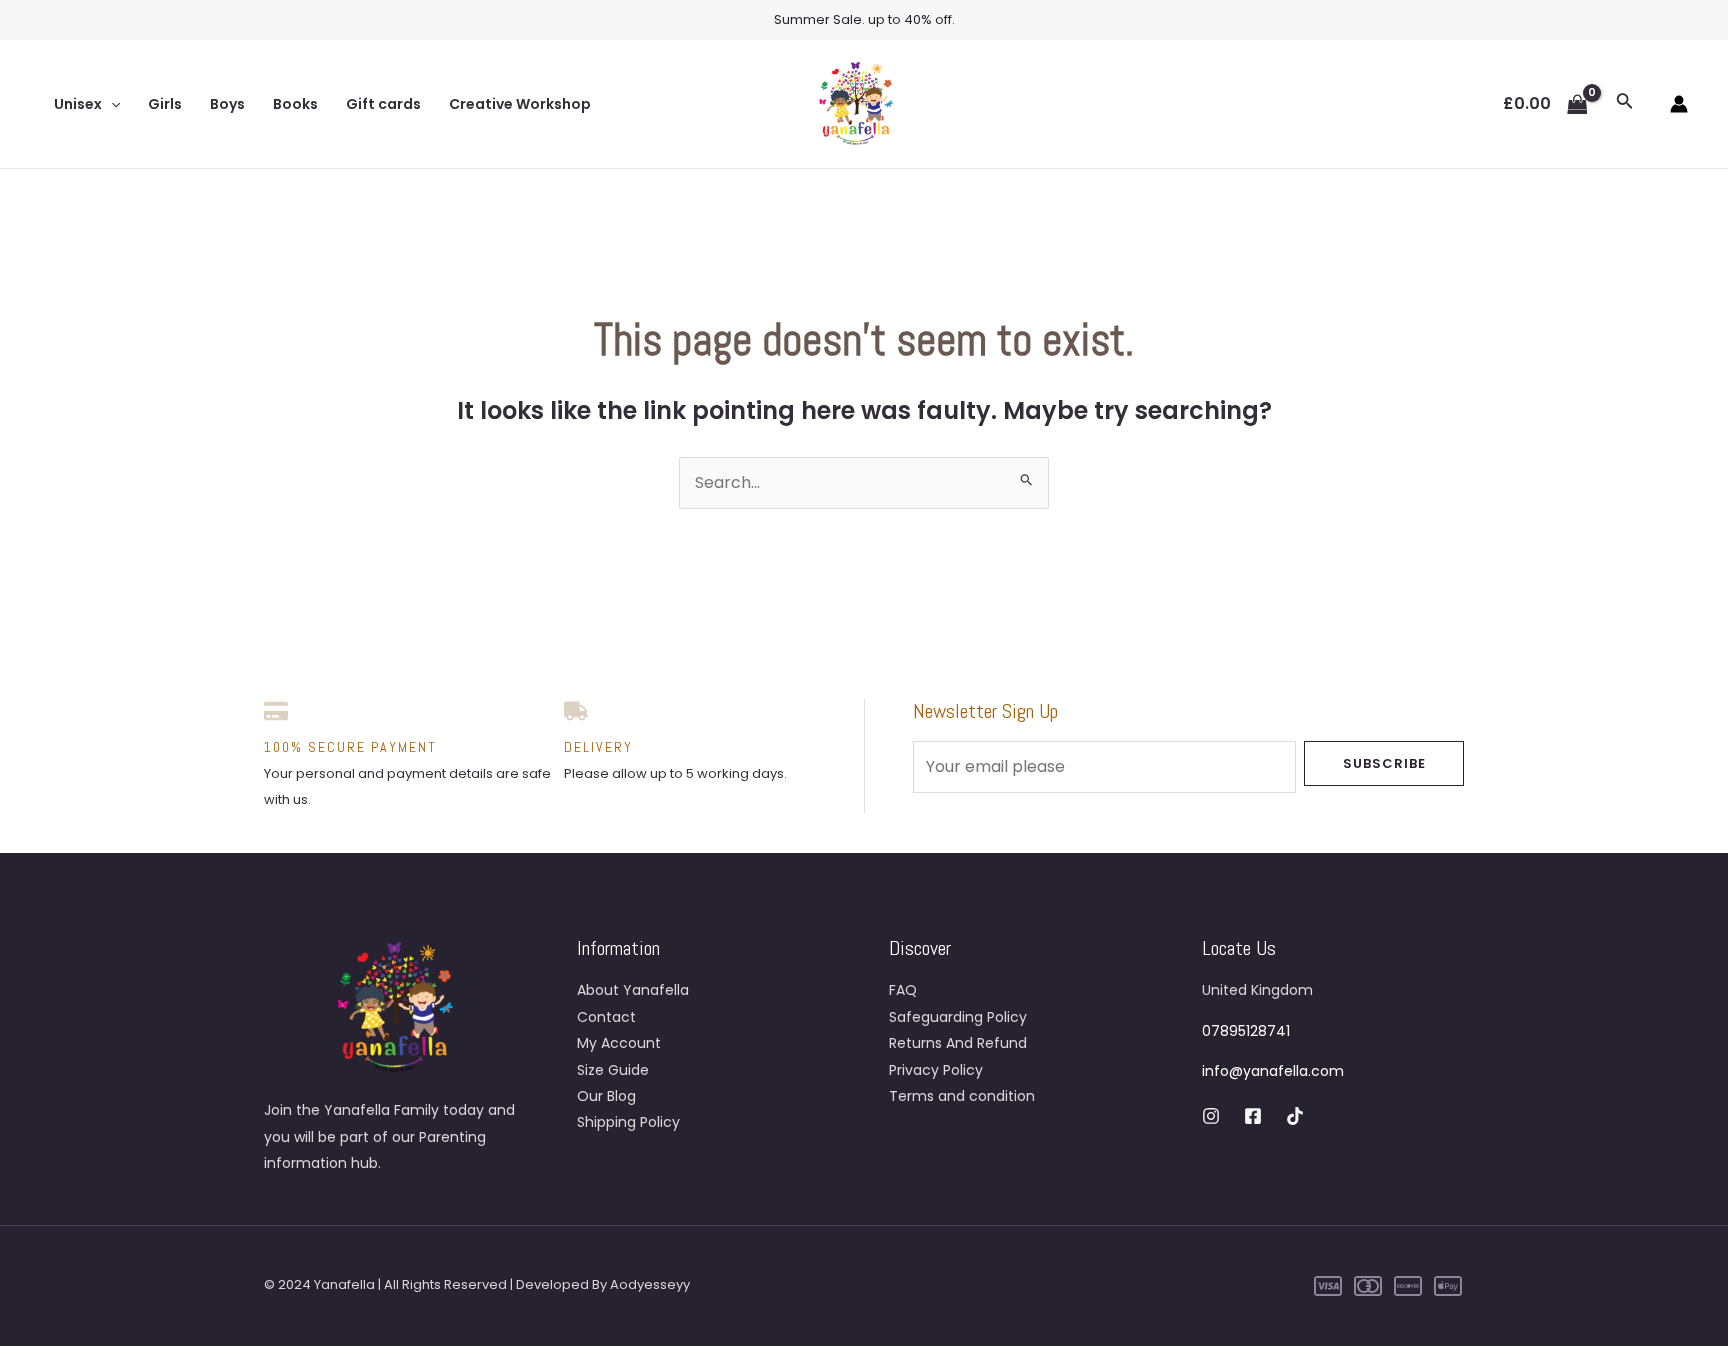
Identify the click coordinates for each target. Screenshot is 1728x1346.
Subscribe (1384, 763)
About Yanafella (633, 990)
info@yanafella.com (1273, 1071)
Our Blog (606, 1096)
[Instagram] (1211, 1116)
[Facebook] (1253, 1116)
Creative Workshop (520, 104)
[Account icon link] (1679, 104)
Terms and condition (962, 1096)
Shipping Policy (628, 1122)
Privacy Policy (936, 1070)
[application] (111, 104)
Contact (606, 1017)
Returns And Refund (958, 1043)
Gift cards (383, 104)
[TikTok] (1295, 1116)
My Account (619, 1043)
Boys (227, 104)
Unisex (78, 104)
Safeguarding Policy (958, 1017)
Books (295, 104)
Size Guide (613, 1070)
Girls (165, 104)
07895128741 (1246, 1031)
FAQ (903, 990)
